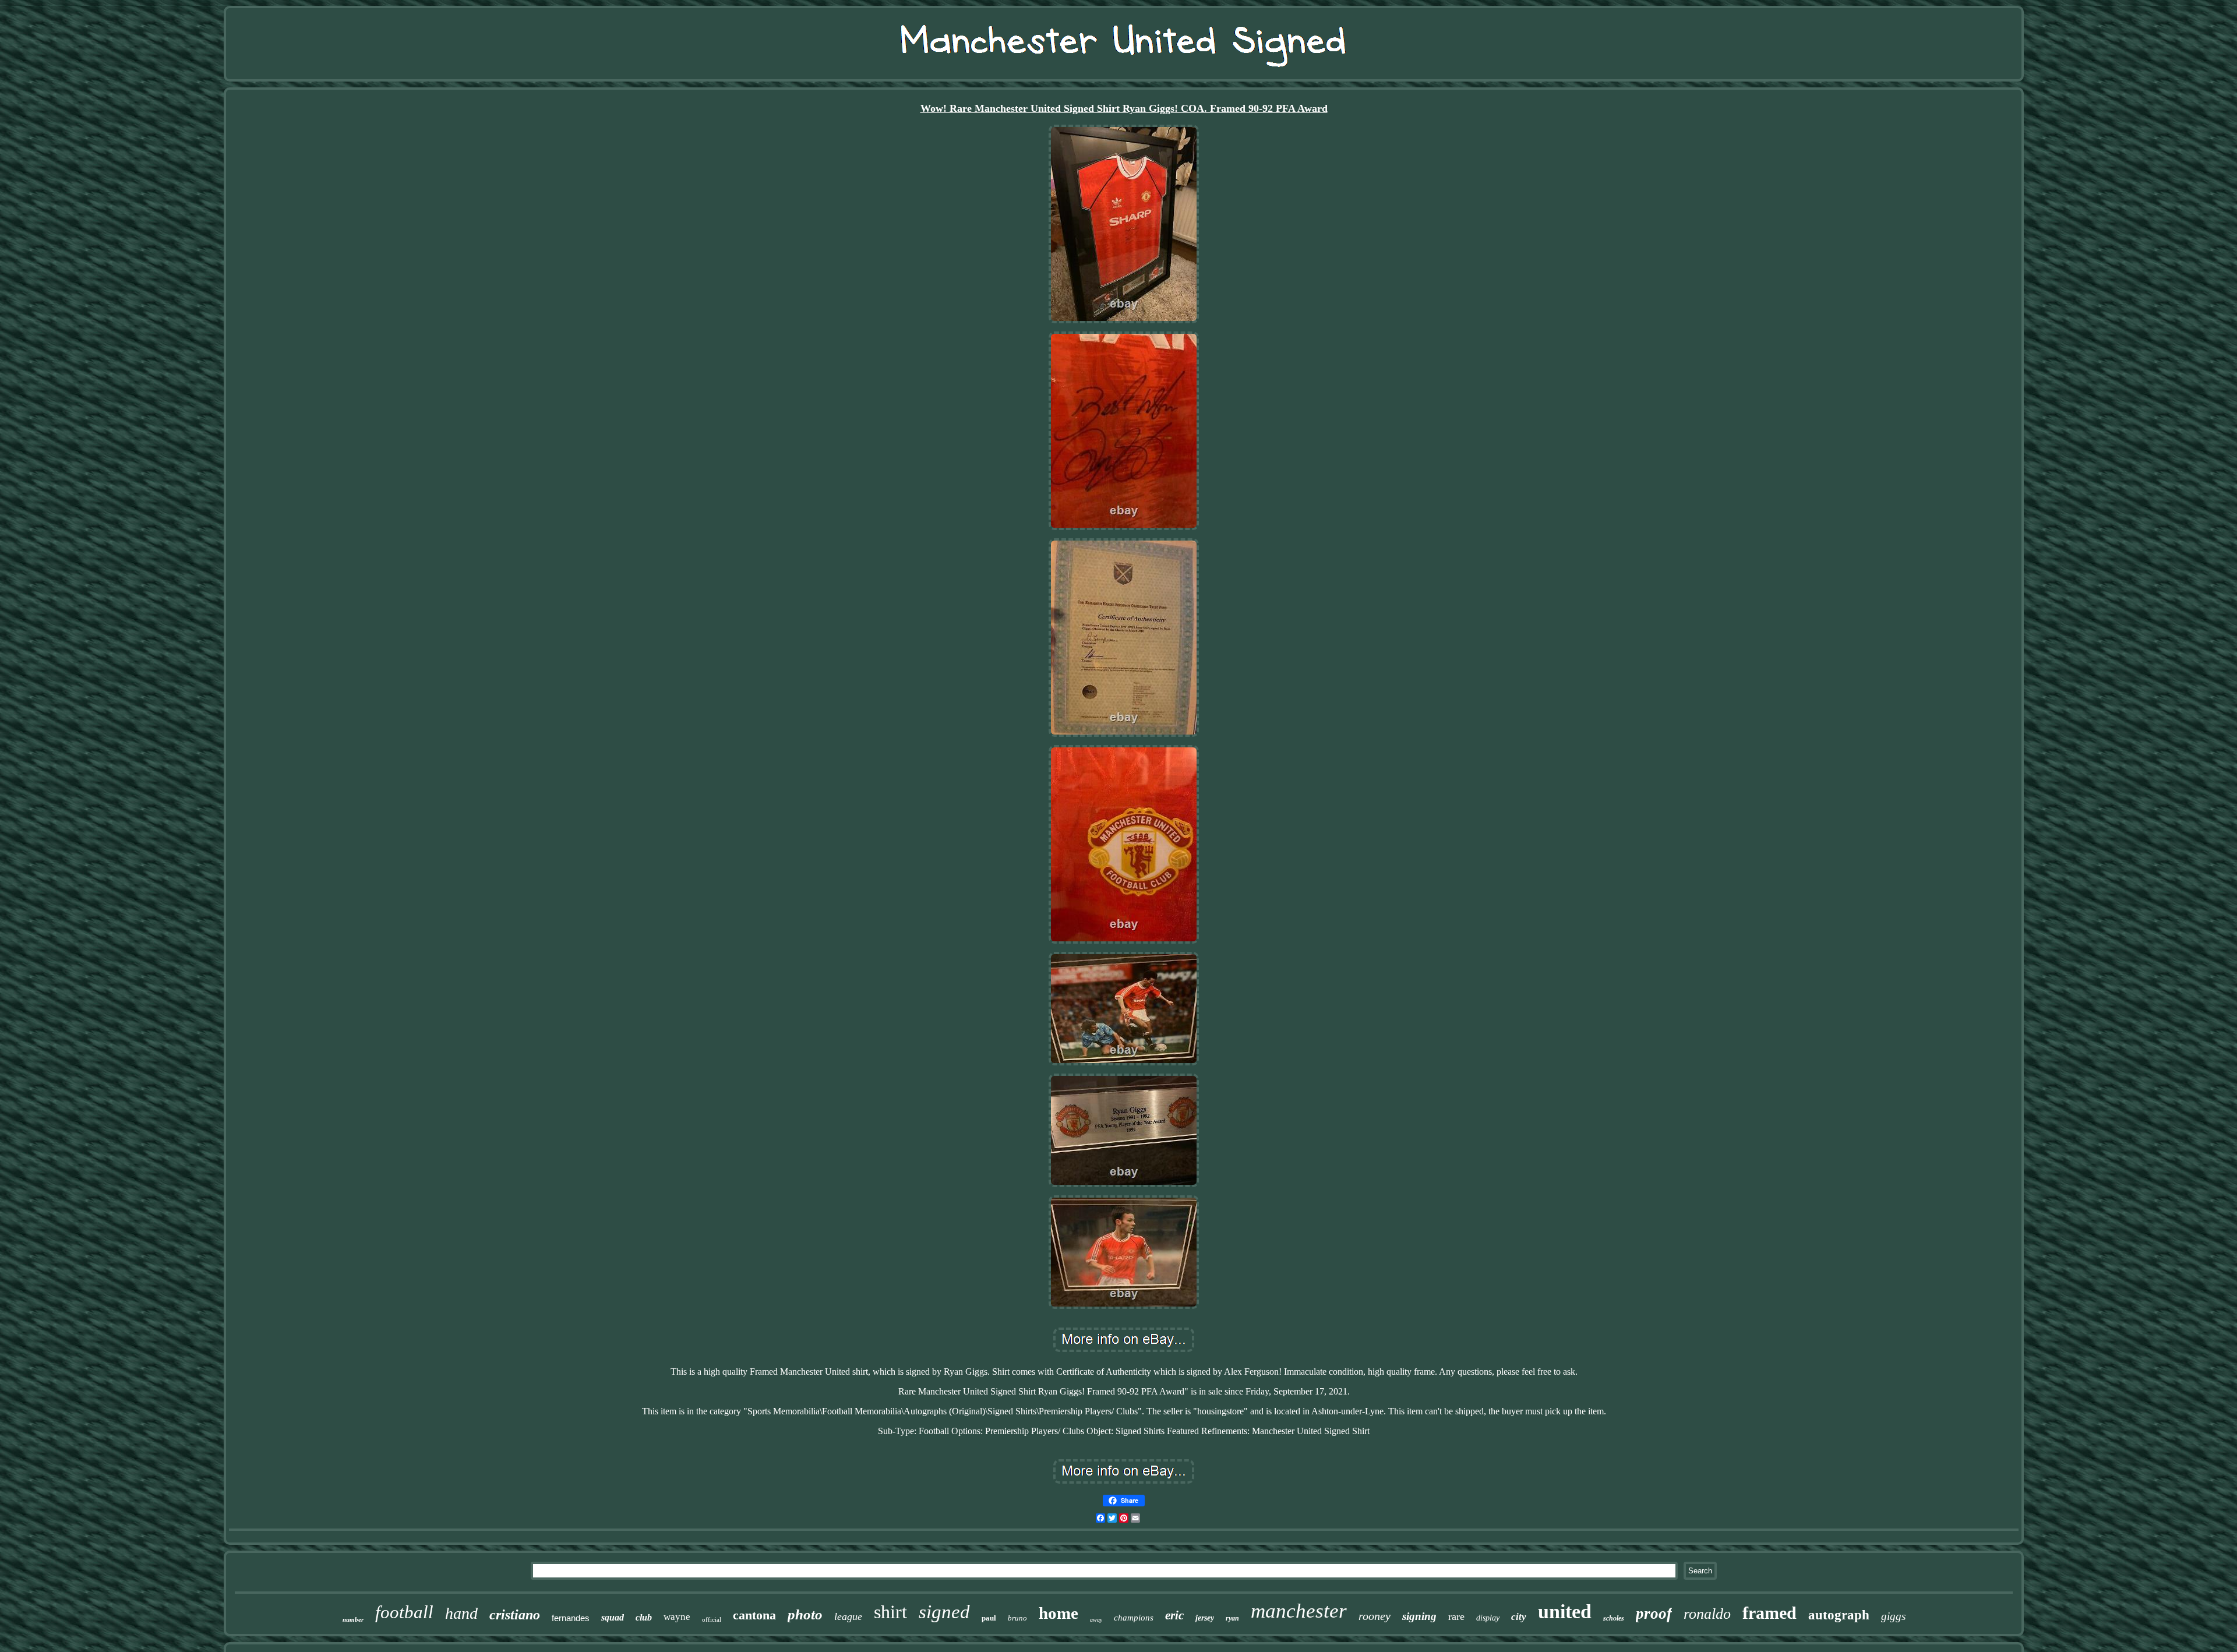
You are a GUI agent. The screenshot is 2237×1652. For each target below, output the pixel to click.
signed (944, 1612)
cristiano (515, 1615)
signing (1419, 1616)
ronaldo (1707, 1614)
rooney (1375, 1616)
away (1096, 1620)
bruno (1017, 1618)
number (353, 1619)
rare (1456, 1616)
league (848, 1616)
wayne (677, 1617)
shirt (890, 1612)
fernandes (571, 1618)
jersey (1205, 1618)
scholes (1614, 1618)
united (1565, 1612)
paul (989, 1618)
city (1519, 1617)
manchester (1299, 1611)
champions (1134, 1618)
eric (1174, 1615)
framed (1770, 1613)
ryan (1232, 1618)
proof (1654, 1614)
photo (805, 1614)
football (404, 1612)
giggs (1893, 1616)
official (712, 1619)
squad (613, 1617)
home (1058, 1613)
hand (461, 1613)
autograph (1839, 1615)
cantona (754, 1615)
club (644, 1617)
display (1488, 1618)
